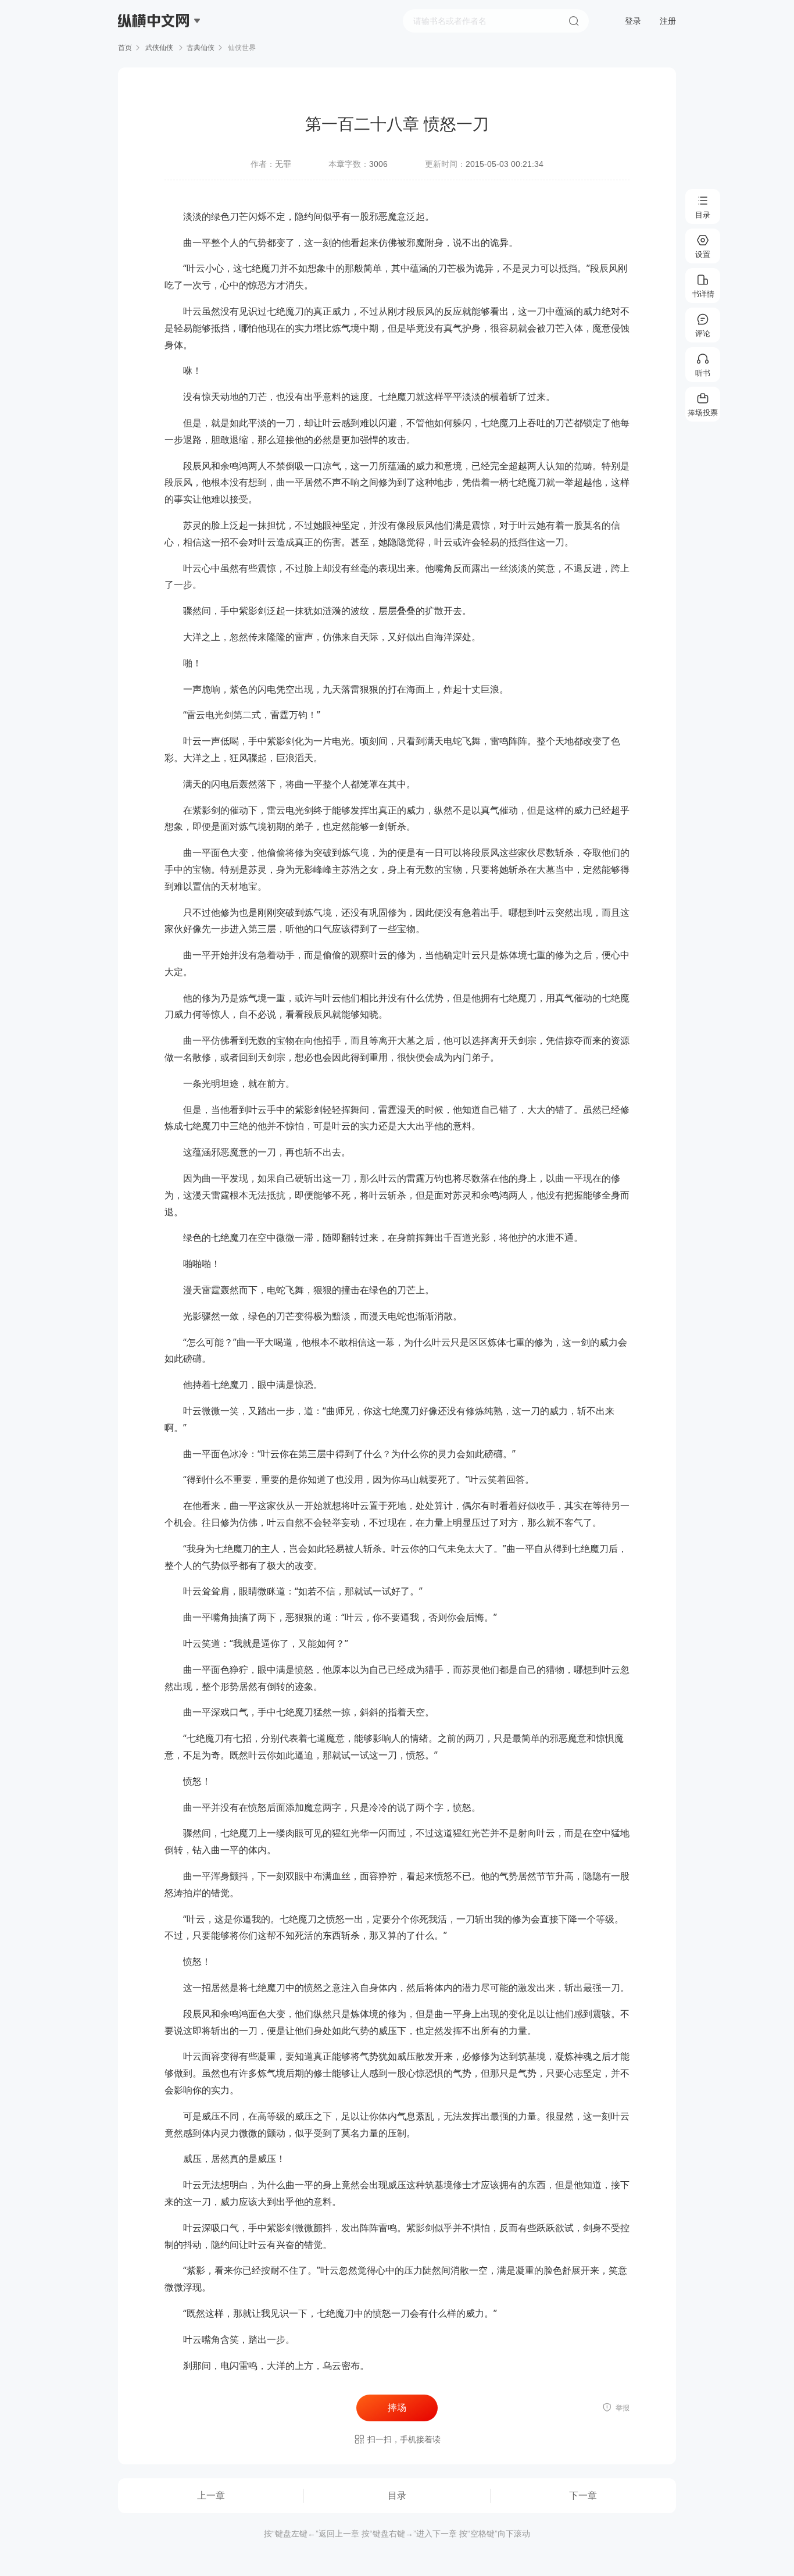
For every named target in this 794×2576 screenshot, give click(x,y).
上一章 (211, 2495)
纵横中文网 (155, 53)
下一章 (583, 2495)
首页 (125, 48)
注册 (668, 21)
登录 (633, 21)
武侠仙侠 (159, 48)
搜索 (574, 21)
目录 (397, 2495)
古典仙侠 (201, 48)
